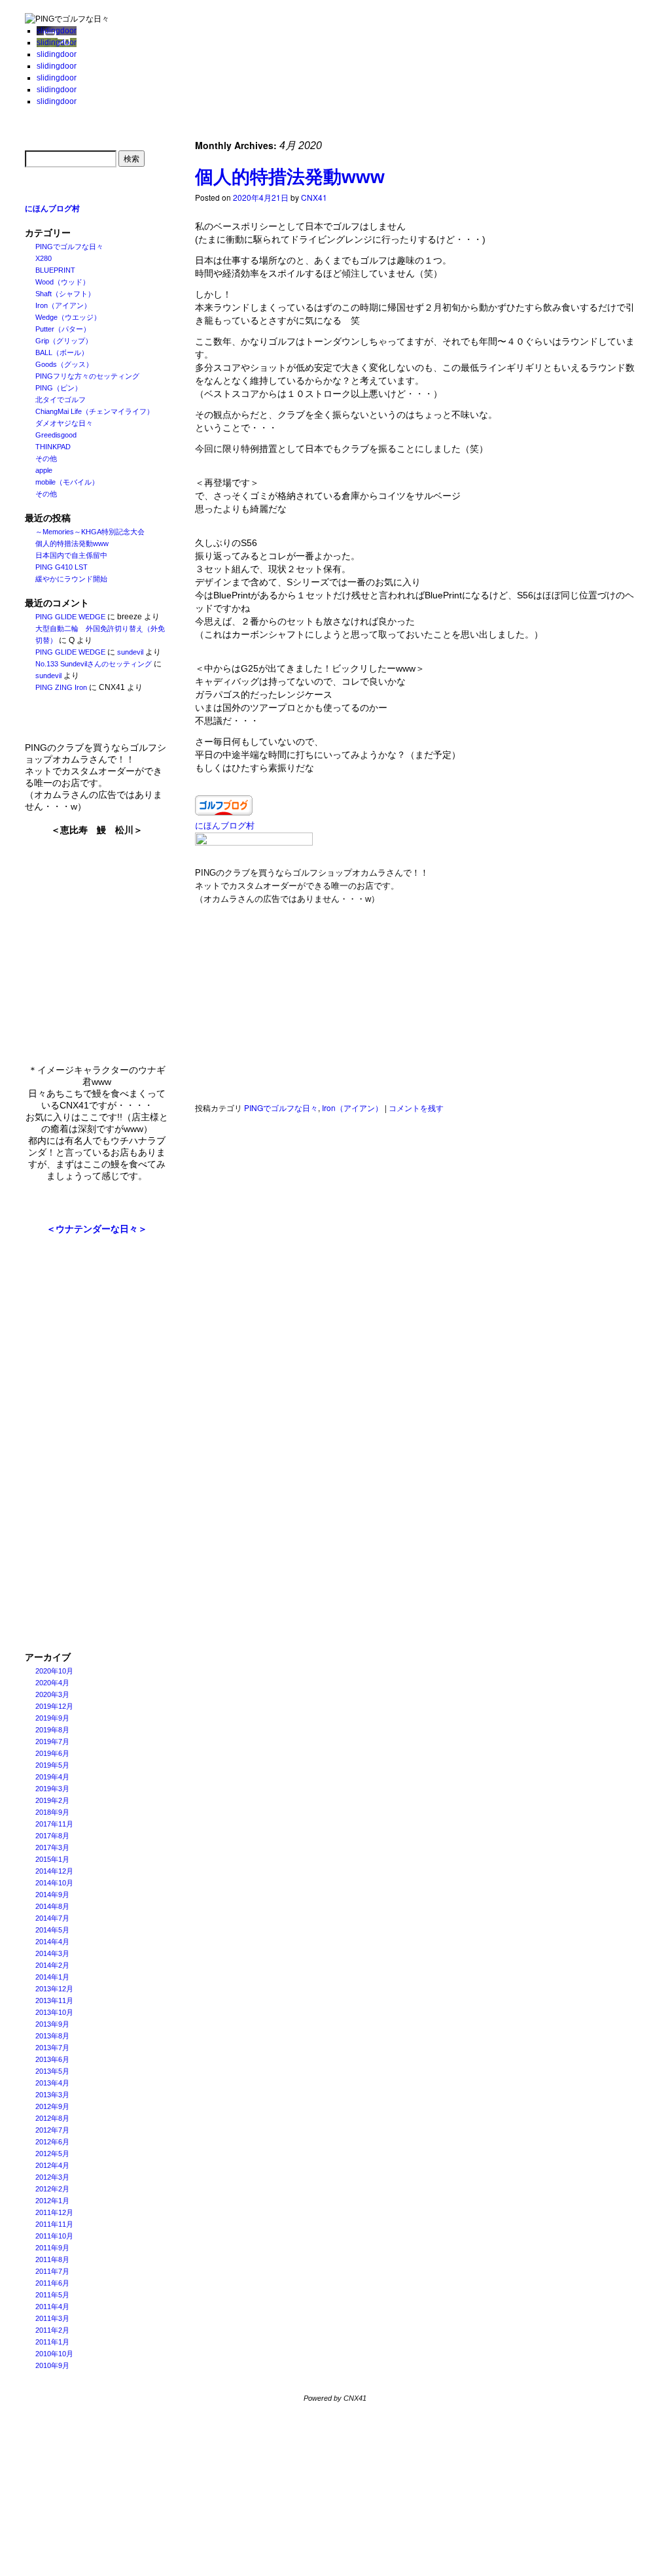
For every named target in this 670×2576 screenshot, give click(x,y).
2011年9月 (52, 2248)
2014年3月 (52, 1953)
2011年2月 (52, 2330)
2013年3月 (52, 2095)
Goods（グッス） (64, 364)
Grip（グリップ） (64, 341)
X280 (44, 258)
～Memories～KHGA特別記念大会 (90, 532)
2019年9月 (52, 1718)
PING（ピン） (59, 388)
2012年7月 (52, 2130)
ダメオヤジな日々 (64, 423)
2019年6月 (52, 1753)
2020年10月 (54, 1671)
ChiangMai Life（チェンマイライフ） (95, 411)
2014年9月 (52, 1895)
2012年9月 (52, 2106)
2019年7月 (52, 1742)
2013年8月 (52, 2036)
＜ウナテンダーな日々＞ (97, 1229)
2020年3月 (52, 1694)
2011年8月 (52, 2259)
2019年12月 (54, 1706)
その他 (46, 458)
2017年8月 (52, 1836)
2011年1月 (52, 2342)
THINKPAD (53, 447)
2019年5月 (52, 1765)
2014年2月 (52, 1965)
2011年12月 (54, 2212)
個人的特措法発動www (72, 543)
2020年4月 (52, 1683)
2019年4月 (52, 1777)
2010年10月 (54, 2354)
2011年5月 (52, 2295)
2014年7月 (52, 1918)
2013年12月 (54, 1989)
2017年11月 (54, 1824)
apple (44, 470)
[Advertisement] (97, 1443)
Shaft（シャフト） (65, 294)
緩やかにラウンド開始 (71, 579)
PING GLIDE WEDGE (70, 617)
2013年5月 (52, 2071)
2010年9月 (52, 2365)
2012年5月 (52, 2154)
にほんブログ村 (52, 209)
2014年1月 (52, 1977)
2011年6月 (52, 2283)
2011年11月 (54, 2224)
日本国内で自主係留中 (71, 555)
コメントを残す (416, 1108)
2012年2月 (52, 2189)
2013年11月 (54, 2001)
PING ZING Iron (61, 687)
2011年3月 (52, 2318)
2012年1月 (52, 2201)
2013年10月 (54, 2012)
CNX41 (314, 197)
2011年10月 (54, 2236)
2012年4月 (52, 2165)
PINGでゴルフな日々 (69, 247)
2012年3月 (52, 2177)
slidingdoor (57, 31)
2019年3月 (52, 1789)
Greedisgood (56, 435)
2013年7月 (52, 2048)
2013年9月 (52, 2024)
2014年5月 (52, 1930)
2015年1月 (52, 1859)
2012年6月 (52, 2142)
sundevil (130, 652)
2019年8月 (52, 1730)
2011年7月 (52, 2271)
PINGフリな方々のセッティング (87, 376)
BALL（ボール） (62, 352)
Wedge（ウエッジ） (68, 317)
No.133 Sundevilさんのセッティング (94, 664)
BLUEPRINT (55, 270)
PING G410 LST (62, 567)
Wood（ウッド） (62, 282)
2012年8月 (52, 2118)
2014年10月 (54, 1883)
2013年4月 (52, 2083)
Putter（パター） (63, 329)
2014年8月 (52, 1906)
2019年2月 (52, 1800)
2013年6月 (52, 2059)
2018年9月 (52, 1812)
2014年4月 (52, 1942)
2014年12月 (54, 1871)
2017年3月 (52, 1847)
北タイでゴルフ (61, 400)
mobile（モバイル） (67, 482)
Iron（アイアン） (63, 305)
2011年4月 (52, 2307)
